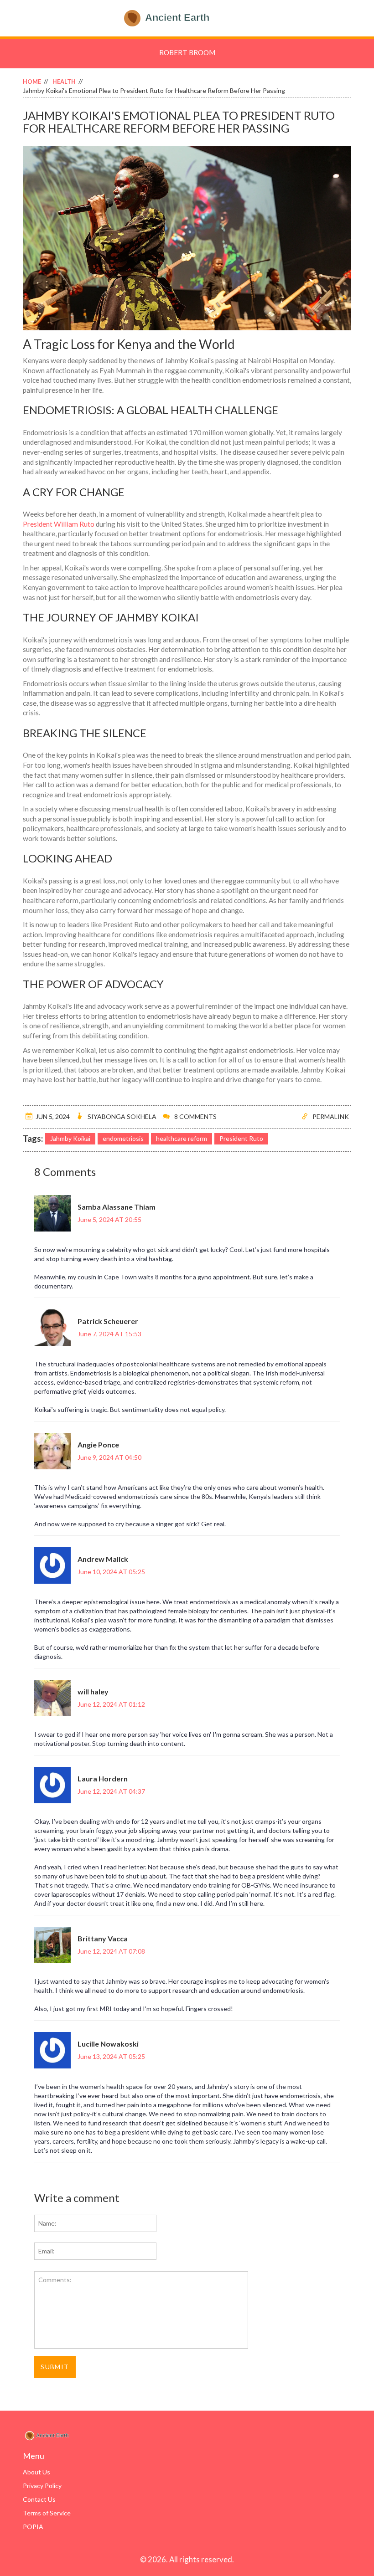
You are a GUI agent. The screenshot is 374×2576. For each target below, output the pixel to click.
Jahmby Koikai (70, 1138)
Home (32, 82)
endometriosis (123, 1138)
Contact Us (39, 2499)
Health (64, 82)
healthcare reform (182, 1138)
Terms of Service (47, 2513)
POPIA (33, 2527)
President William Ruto (59, 524)
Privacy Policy (42, 2486)
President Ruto (241, 1138)
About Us (36, 2472)
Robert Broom (187, 52)
